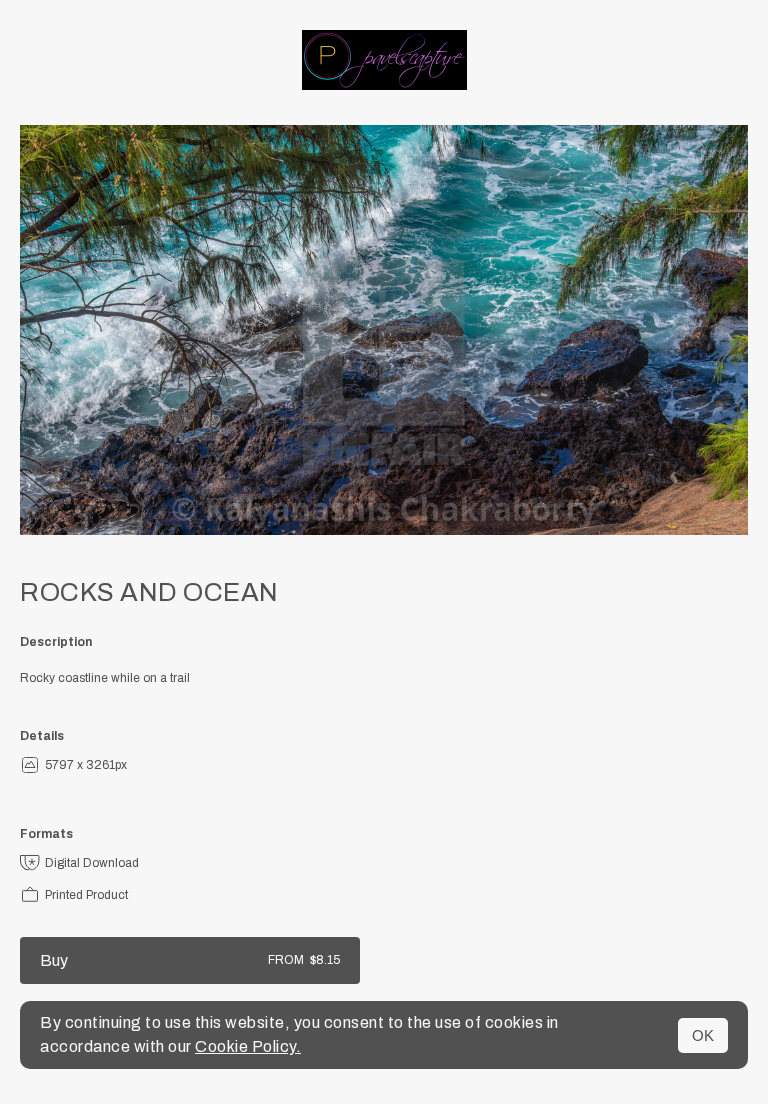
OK (703, 1035)
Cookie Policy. (248, 1046)
